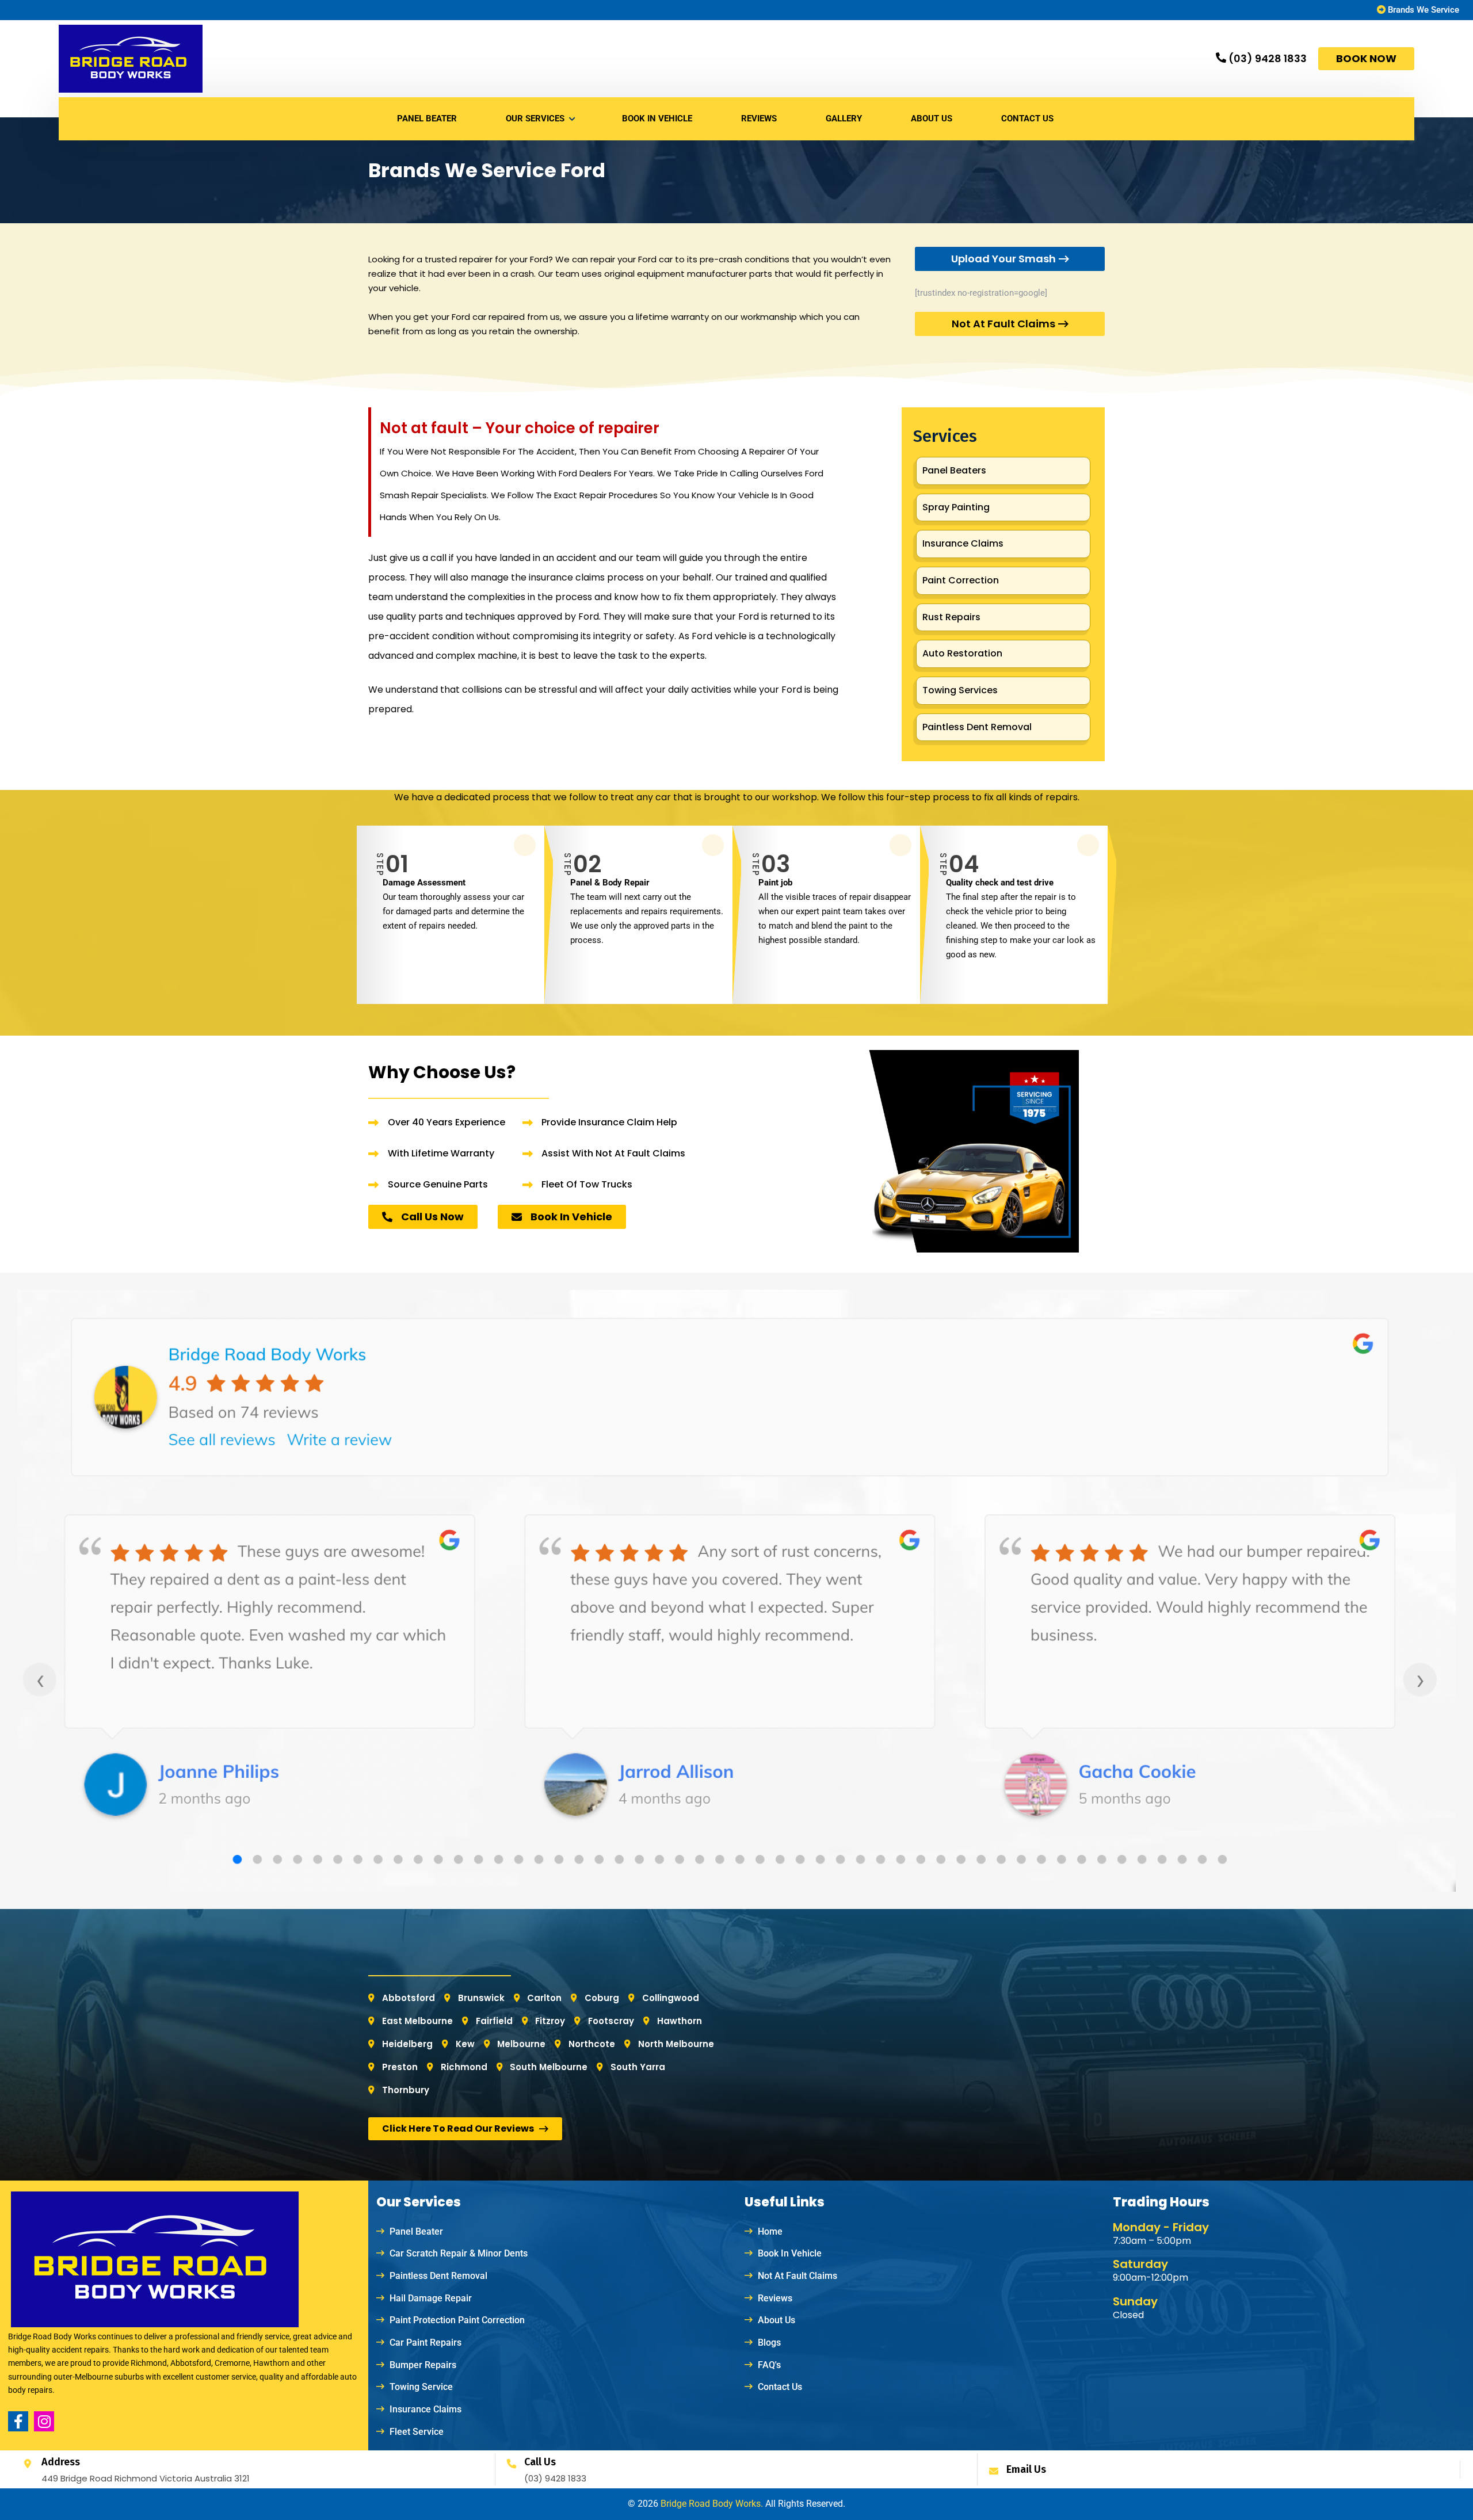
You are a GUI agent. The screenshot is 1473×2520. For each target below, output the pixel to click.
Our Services (535, 119)
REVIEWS (759, 119)
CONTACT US (1027, 119)
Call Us (540, 2462)
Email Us (1026, 2469)
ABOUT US (932, 119)
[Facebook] (18, 2421)
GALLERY (844, 119)
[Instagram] (44, 2421)
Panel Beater (427, 119)
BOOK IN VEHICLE (657, 119)
